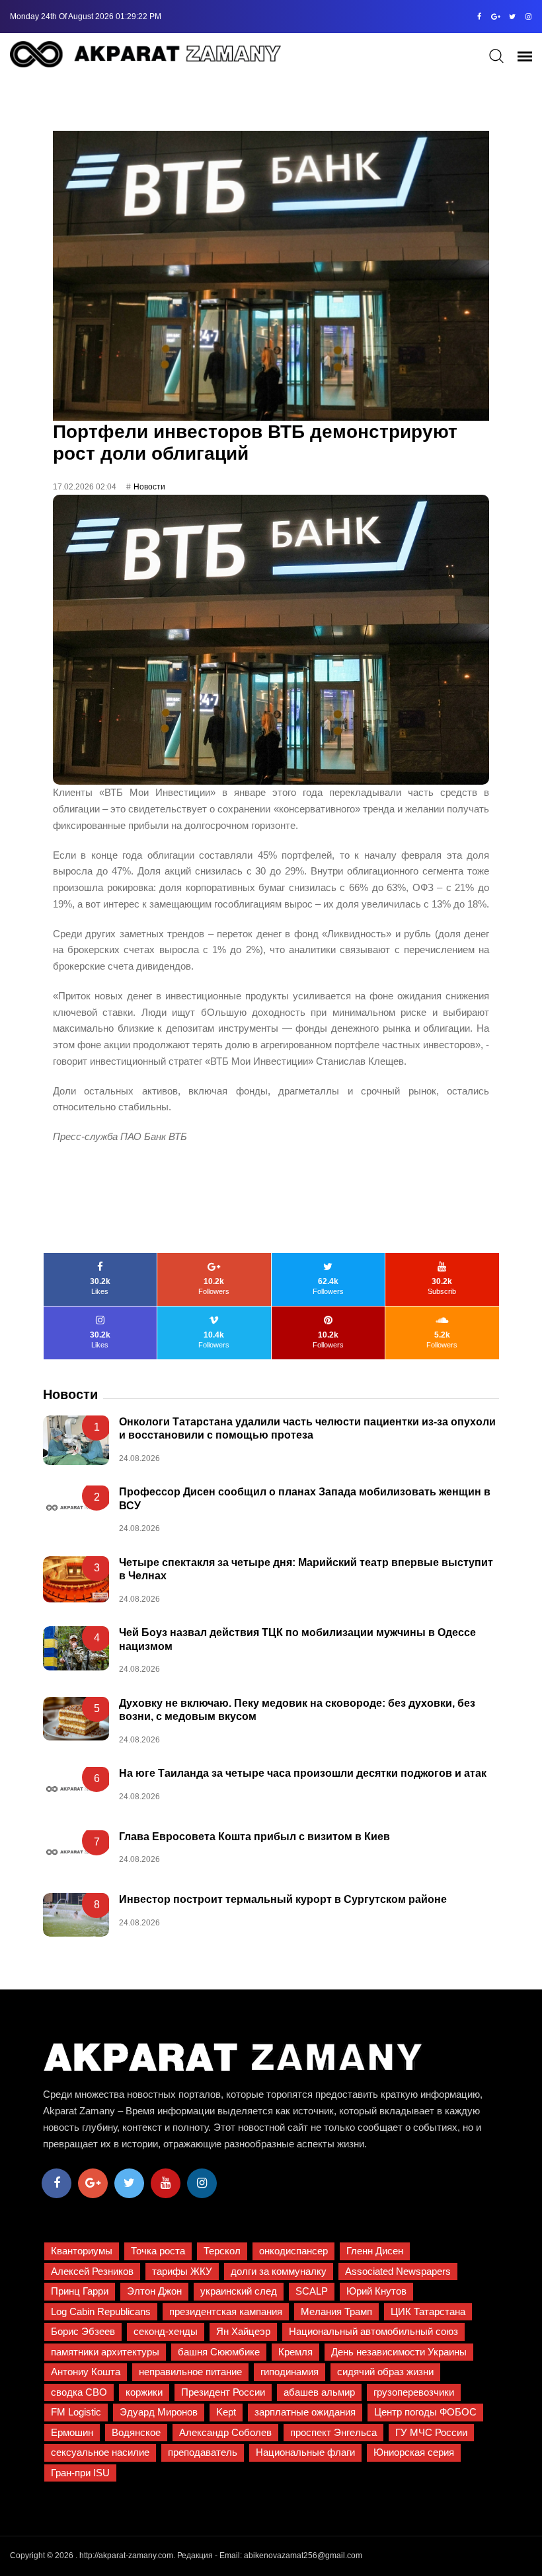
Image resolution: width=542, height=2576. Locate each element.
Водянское (136, 2432)
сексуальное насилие (100, 2452)
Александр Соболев (225, 2432)
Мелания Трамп (336, 2311)
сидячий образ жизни (385, 2372)
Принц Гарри (80, 2291)
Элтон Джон (154, 2291)
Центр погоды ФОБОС (425, 2412)
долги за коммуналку (279, 2271)
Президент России (223, 2392)
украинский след (239, 2291)
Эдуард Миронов (159, 2412)
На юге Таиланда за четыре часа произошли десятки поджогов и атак (303, 1773)
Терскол (222, 2251)
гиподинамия (290, 2372)
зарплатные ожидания (305, 2412)
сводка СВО (79, 2392)
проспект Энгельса (333, 2432)
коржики (144, 2392)
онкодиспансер (293, 2251)
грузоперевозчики (414, 2392)
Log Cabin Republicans (101, 2311)
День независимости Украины (399, 2352)
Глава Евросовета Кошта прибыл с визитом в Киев (254, 1837)
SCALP (312, 2291)
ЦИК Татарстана (428, 2311)
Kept (226, 2412)
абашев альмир (319, 2392)
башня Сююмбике (219, 2352)
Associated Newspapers (398, 2271)
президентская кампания (226, 2311)
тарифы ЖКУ (182, 2271)
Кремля (295, 2352)
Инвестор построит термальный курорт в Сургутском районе (283, 1899)
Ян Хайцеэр (243, 2331)
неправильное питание (190, 2372)
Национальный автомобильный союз (373, 2331)
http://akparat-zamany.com (126, 2556)
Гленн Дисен (375, 2251)
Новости (149, 487)
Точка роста (158, 2251)
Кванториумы (82, 2251)
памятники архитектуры (105, 2352)
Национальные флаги (305, 2452)
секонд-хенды (166, 2331)
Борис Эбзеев (83, 2331)
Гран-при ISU (80, 2473)
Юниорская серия (414, 2452)
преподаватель (203, 2452)
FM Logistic (76, 2412)
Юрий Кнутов (376, 2291)
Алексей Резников (92, 2271)
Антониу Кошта (86, 2372)
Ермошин (72, 2432)
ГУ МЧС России (431, 2432)
